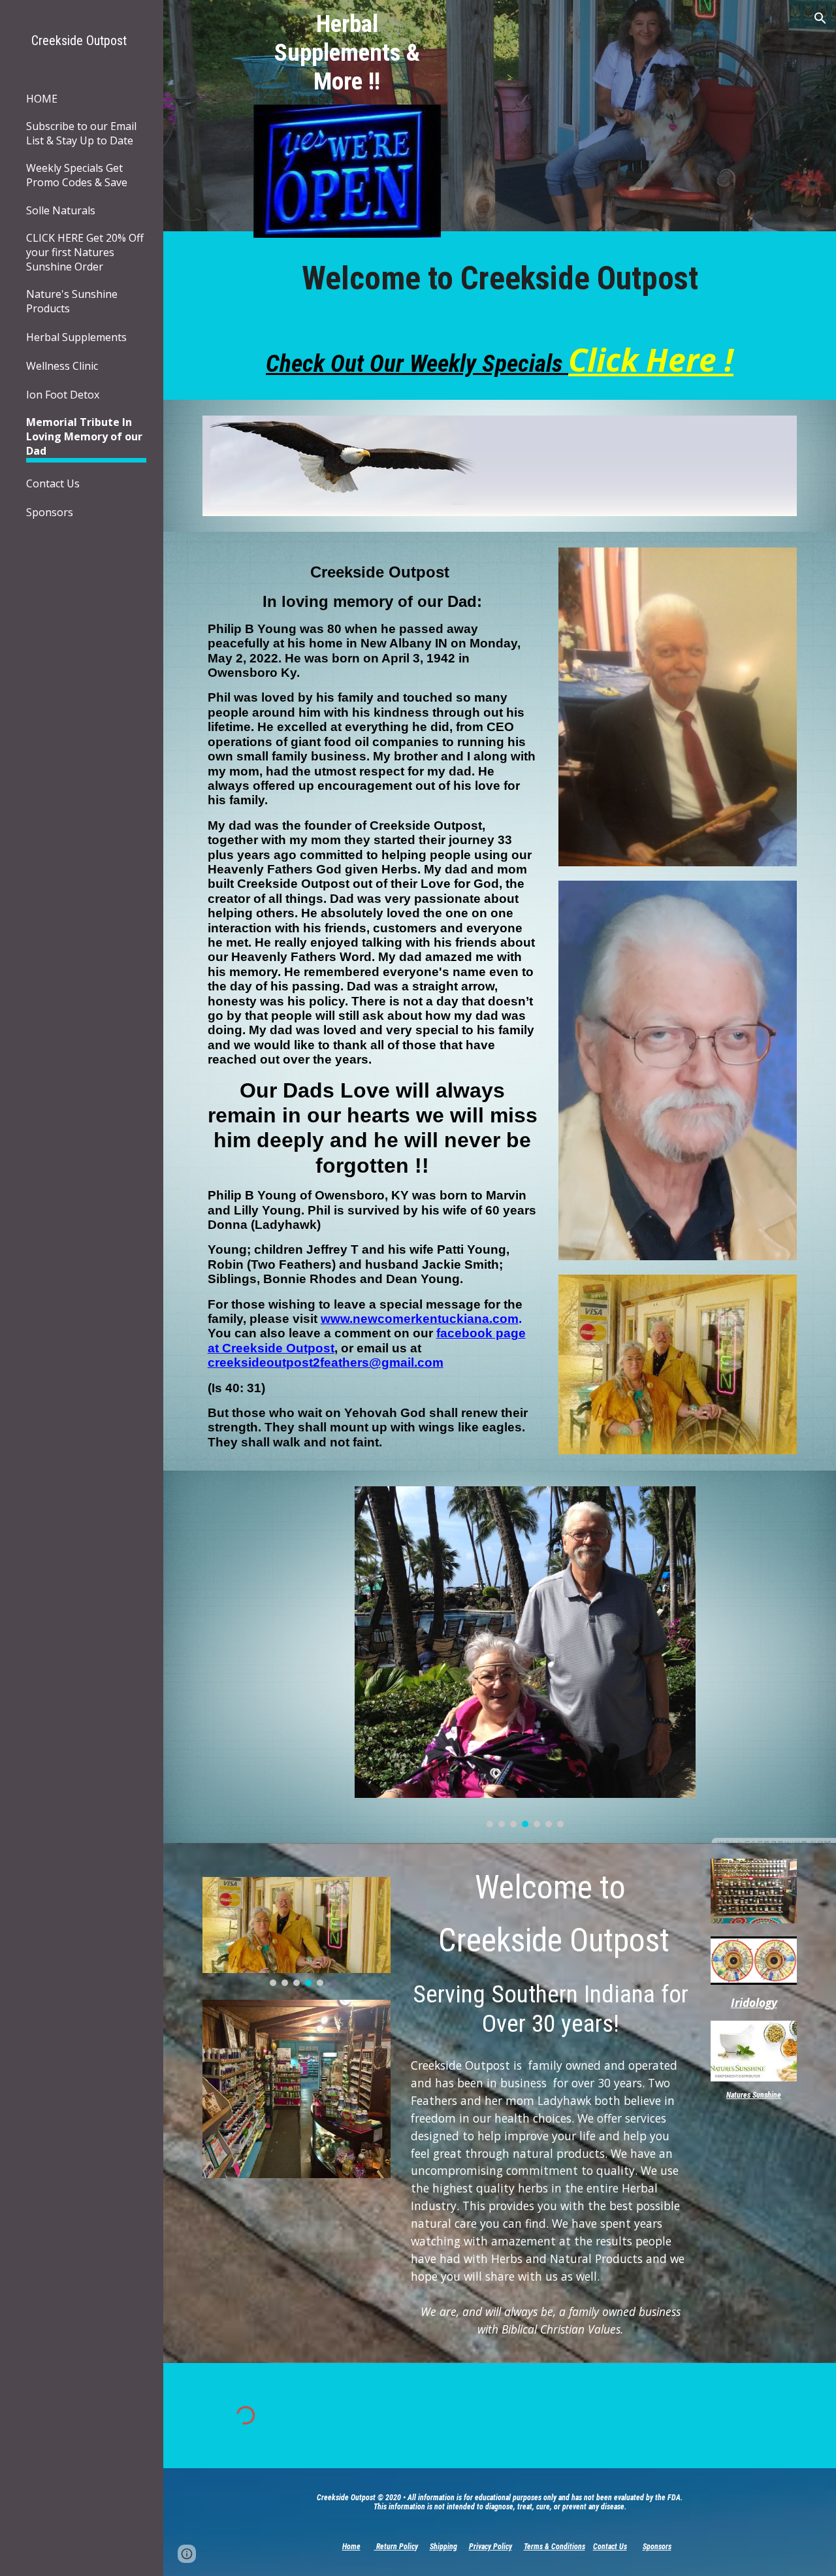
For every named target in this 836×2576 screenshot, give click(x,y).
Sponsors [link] (50, 512)
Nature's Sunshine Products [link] (72, 301)
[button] (820, 18)
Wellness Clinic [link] (62, 366)
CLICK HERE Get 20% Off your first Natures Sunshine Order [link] (85, 252)
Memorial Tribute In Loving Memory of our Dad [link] (84, 436)
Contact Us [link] (53, 483)
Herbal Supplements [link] (76, 337)
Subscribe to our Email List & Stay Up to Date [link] (81, 133)
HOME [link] (42, 99)
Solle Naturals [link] (61, 210)
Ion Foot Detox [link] (63, 395)
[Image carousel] (525, 1656)
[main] (347, 52)
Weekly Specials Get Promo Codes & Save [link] (77, 175)
